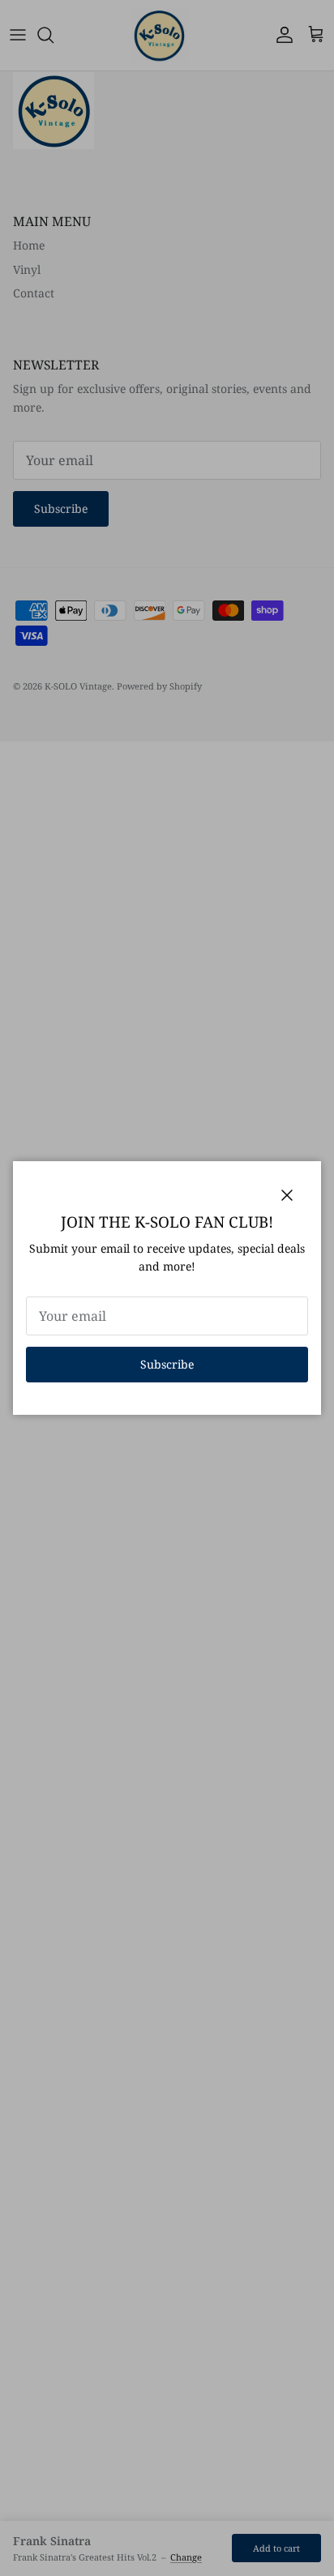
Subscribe (167, 1364)
